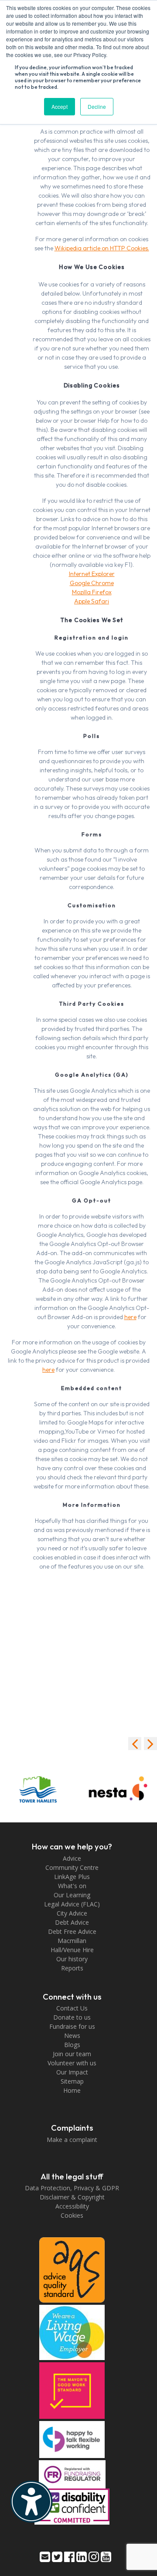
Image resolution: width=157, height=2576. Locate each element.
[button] (150, 1744)
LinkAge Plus (72, 1877)
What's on (72, 1886)
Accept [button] (60, 106)
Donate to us (72, 2017)
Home (72, 2090)
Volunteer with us (72, 2063)
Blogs (72, 2045)
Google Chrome (92, 583)
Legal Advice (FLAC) (72, 1904)
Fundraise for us (72, 2026)
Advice (72, 1858)
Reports (72, 1968)
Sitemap (72, 2081)
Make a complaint (72, 2140)
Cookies (72, 2215)
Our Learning (72, 1895)
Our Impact (72, 2072)
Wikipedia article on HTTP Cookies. (102, 248)
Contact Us (72, 2008)
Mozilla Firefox (92, 592)
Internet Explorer (92, 574)
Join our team (72, 2054)
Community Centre (72, 1867)
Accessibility (72, 2206)
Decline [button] (97, 106)
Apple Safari (92, 601)
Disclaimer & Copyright (72, 2197)
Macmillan (72, 1941)
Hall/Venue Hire (72, 1950)
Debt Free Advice (72, 1931)
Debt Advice (72, 1922)
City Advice (72, 1913)
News (72, 2036)
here (130, 1317)
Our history (72, 1959)
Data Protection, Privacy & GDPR (72, 2188)
